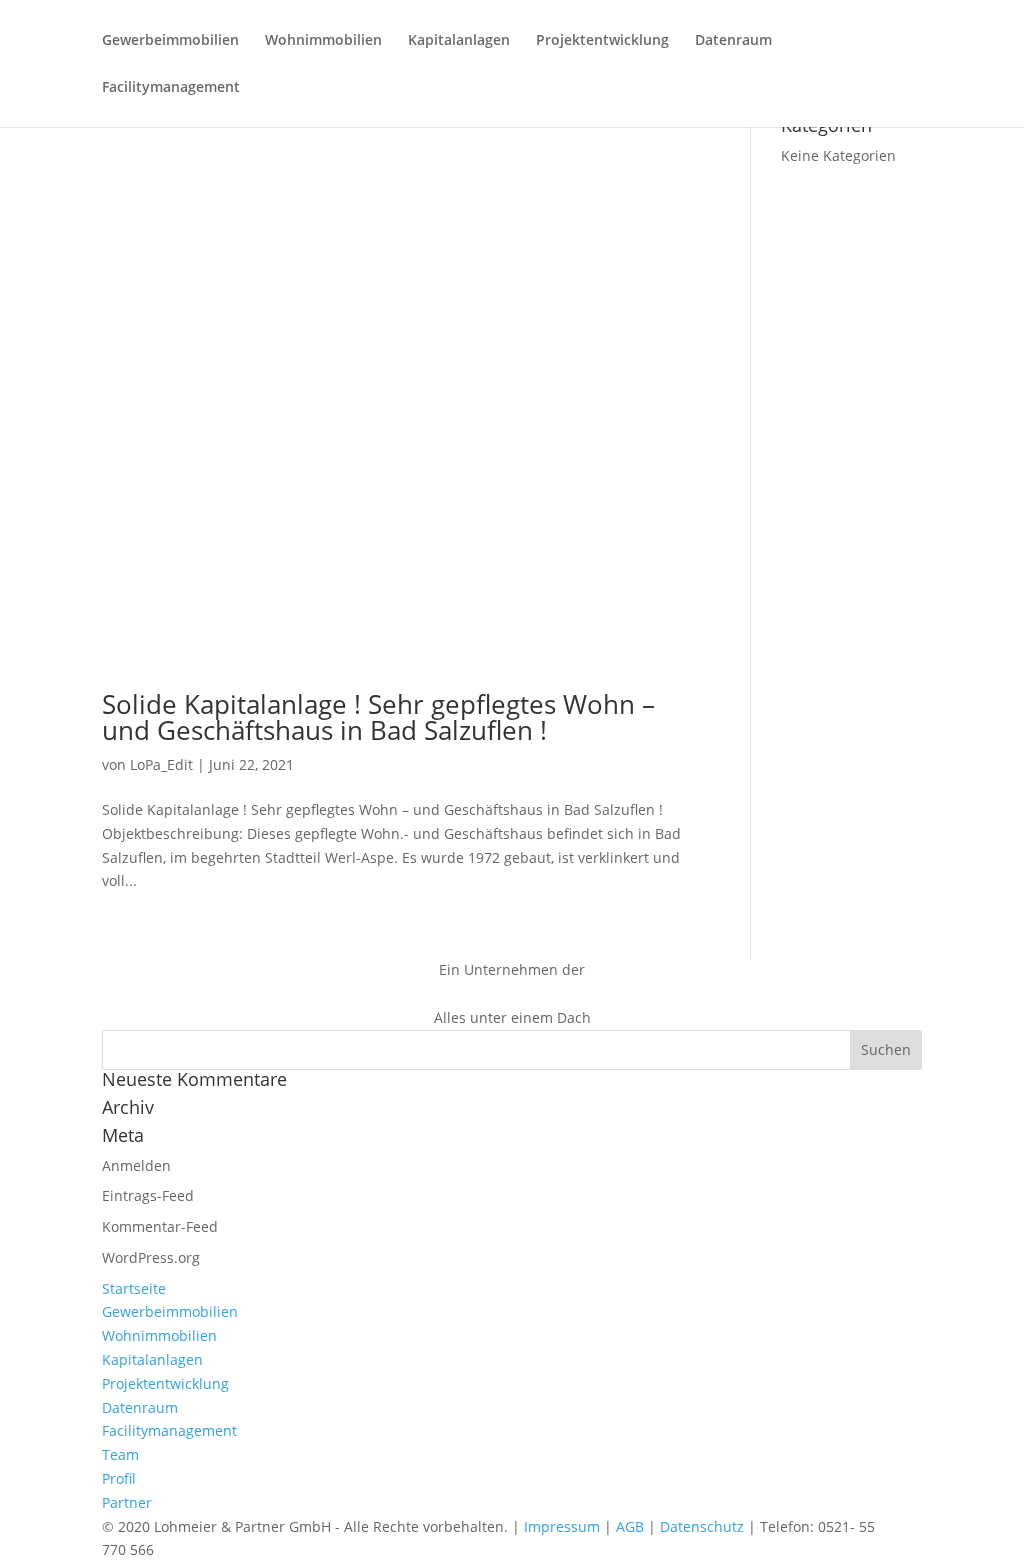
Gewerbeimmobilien (170, 41)
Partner (127, 1502)
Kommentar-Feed (160, 1226)
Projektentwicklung (602, 41)
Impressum (562, 1526)
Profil (119, 1478)
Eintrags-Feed (148, 1195)
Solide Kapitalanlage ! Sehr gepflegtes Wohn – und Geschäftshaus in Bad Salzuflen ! (378, 717)
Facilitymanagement (171, 88)
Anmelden (136, 1165)
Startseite (134, 1288)
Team (120, 1454)
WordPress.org (151, 1257)
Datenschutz (702, 1526)
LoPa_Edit (161, 764)
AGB (630, 1526)
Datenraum (733, 41)
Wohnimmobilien (323, 41)
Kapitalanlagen (459, 41)
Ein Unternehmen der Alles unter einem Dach (512, 993)
